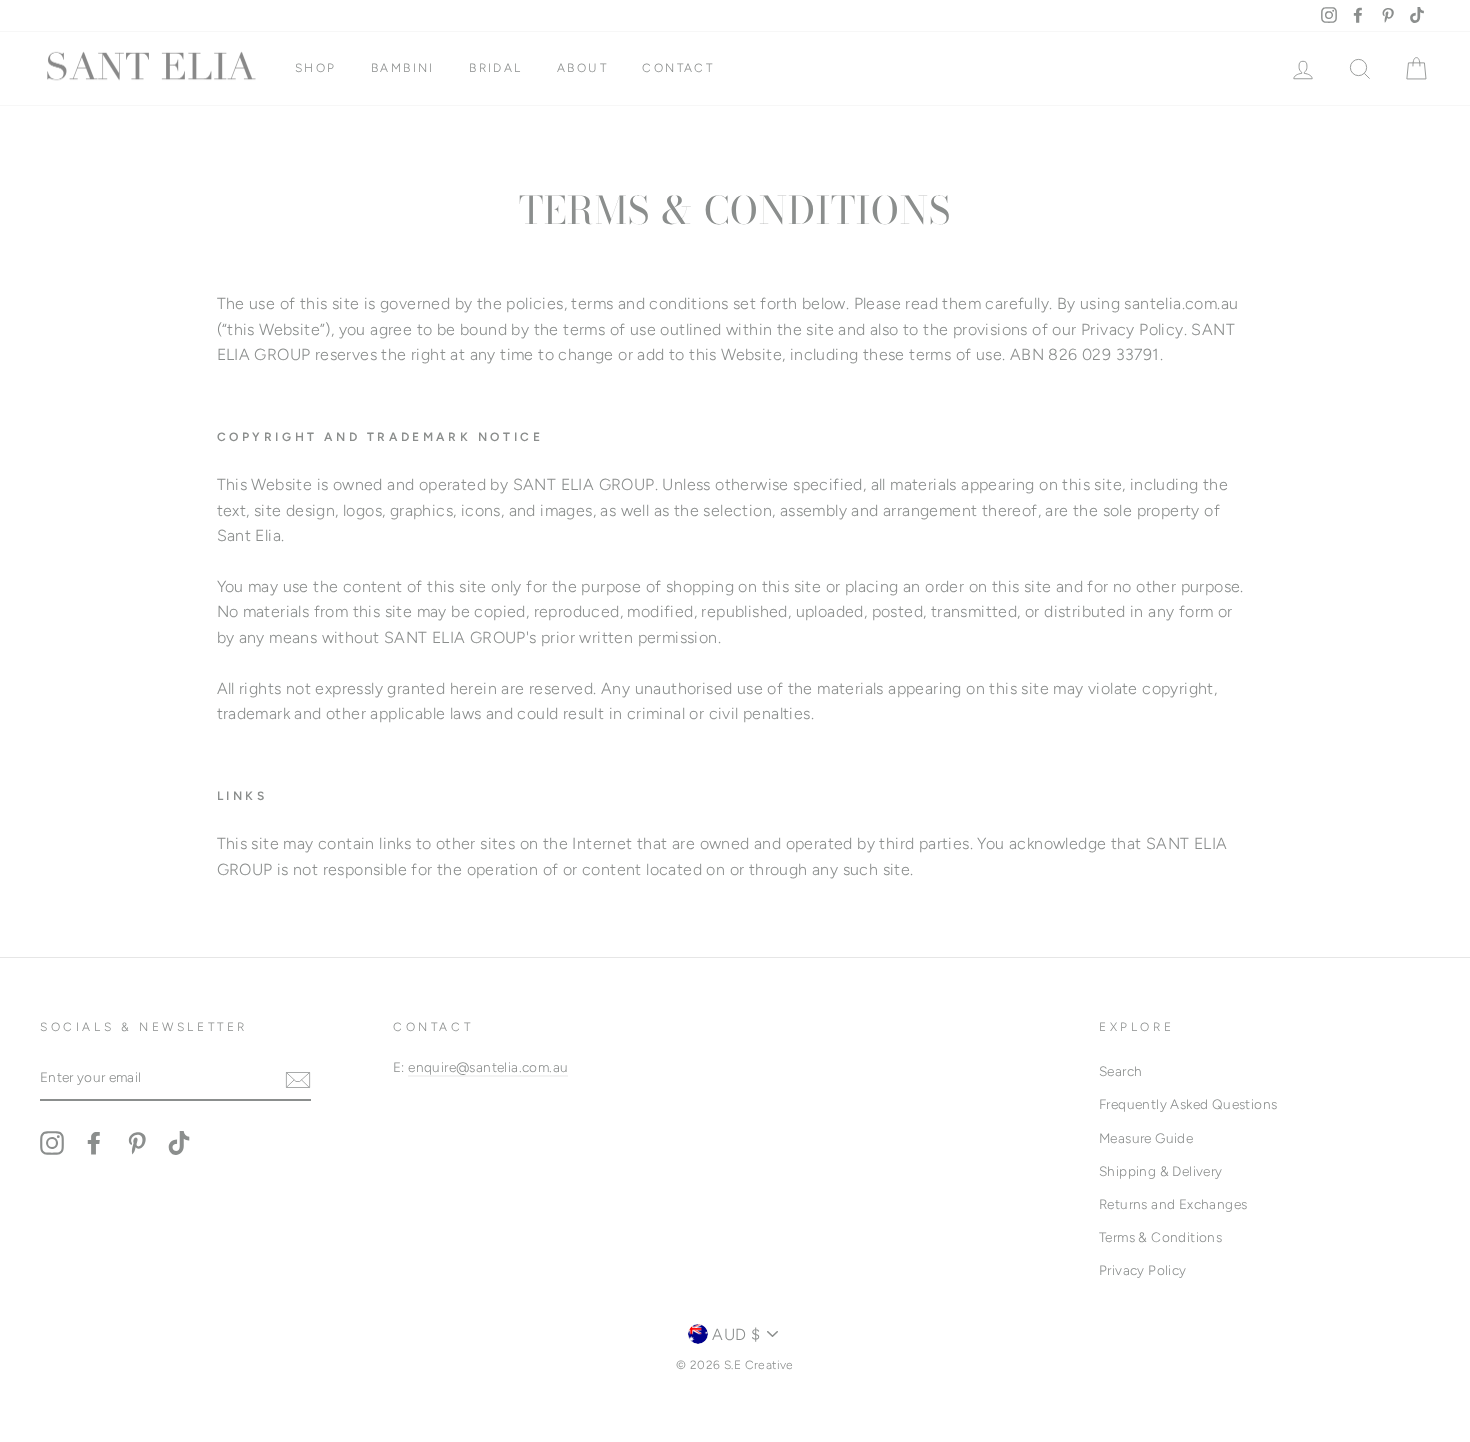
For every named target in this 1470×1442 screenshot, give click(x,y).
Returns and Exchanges (1173, 1204)
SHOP (316, 68)
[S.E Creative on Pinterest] (137, 1143)
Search (1120, 1071)
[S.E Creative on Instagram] (52, 1143)
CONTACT (678, 68)
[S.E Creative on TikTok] (179, 1143)
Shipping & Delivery (1161, 1171)
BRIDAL (495, 68)
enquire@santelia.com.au (488, 1067)
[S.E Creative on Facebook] (94, 1143)
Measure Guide (1146, 1138)
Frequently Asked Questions (1188, 1104)
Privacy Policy (1143, 1270)
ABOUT (582, 68)
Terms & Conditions (1160, 1237)
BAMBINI (403, 68)
